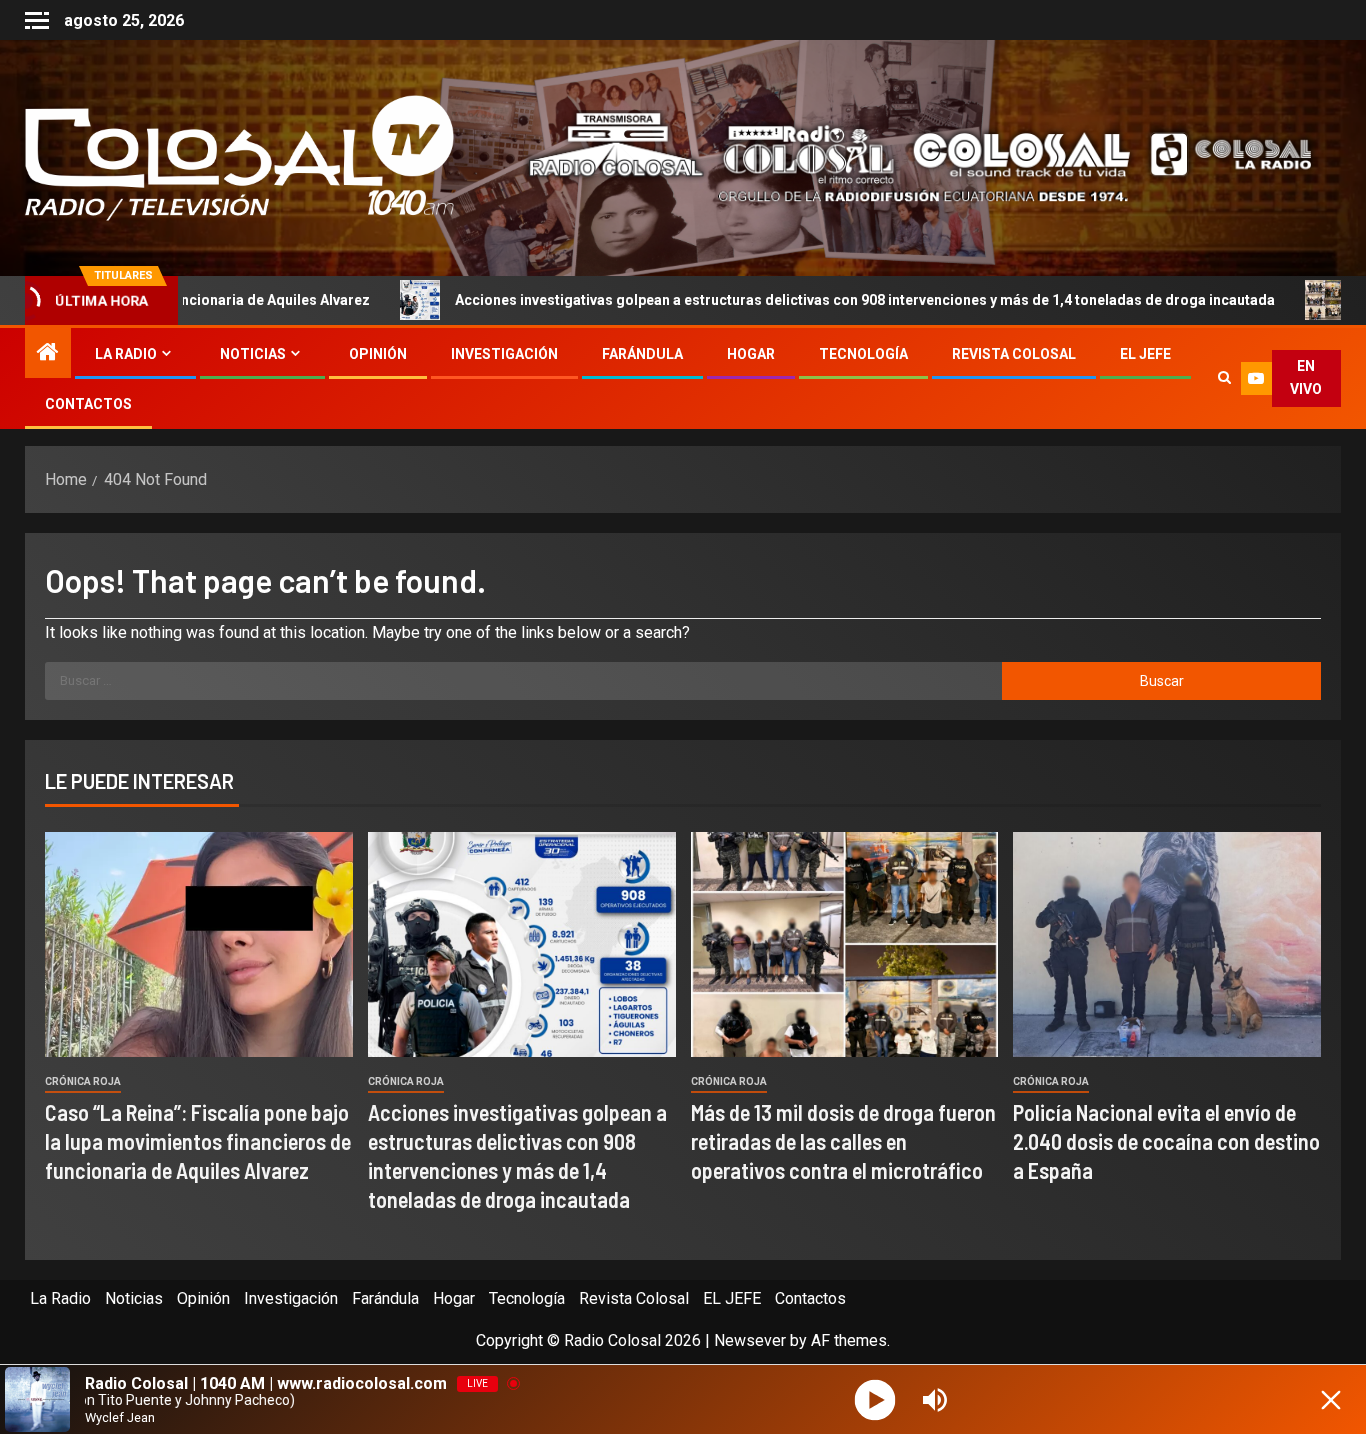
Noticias (253, 354)
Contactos (88, 404)
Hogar (751, 354)
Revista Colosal (1014, 354)
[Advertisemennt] (905, 156)
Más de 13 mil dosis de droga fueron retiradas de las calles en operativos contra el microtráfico (843, 1141)
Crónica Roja (83, 1081)
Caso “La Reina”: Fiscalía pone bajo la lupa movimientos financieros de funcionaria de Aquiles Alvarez (198, 1141)
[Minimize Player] (1331, 1400)
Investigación (504, 354)
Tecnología (863, 354)
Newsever (750, 1340)
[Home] (48, 354)
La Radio (126, 354)
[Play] (874, 1399)
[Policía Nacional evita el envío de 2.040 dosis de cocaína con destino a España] (1167, 944)
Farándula (642, 354)
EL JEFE (1145, 354)
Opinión (378, 354)
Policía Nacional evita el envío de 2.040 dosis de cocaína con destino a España (1166, 1141)
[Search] (1224, 378)
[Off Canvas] (37, 20)
